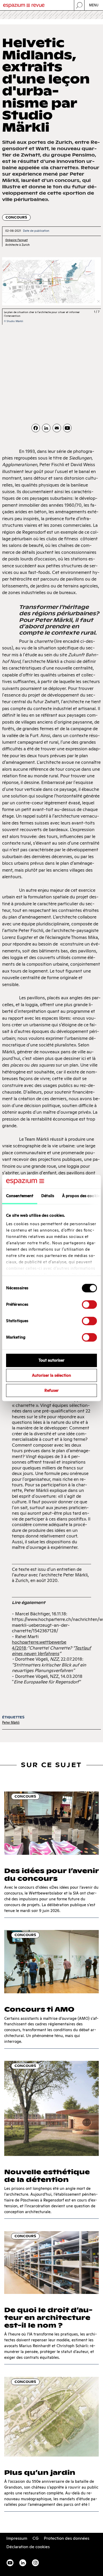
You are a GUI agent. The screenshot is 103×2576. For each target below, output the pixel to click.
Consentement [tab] (20, 1196)
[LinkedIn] (46, 428)
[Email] (57, 428)
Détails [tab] (48, 1196)
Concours (16, 217)
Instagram (35, 2563)
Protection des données (67, 2538)
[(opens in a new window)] (67, 428)
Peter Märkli (11, 1722)
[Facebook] (36, 428)
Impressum (17, 2538)
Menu (94, 5)
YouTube (10, 2563)
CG (36, 2538)
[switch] (89, 1305)
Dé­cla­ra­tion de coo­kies (28, 2547)
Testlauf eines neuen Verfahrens (51, 1651)
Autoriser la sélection (51, 1376)
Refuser (51, 1390)
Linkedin (23, 2563)
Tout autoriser (51, 1360)
